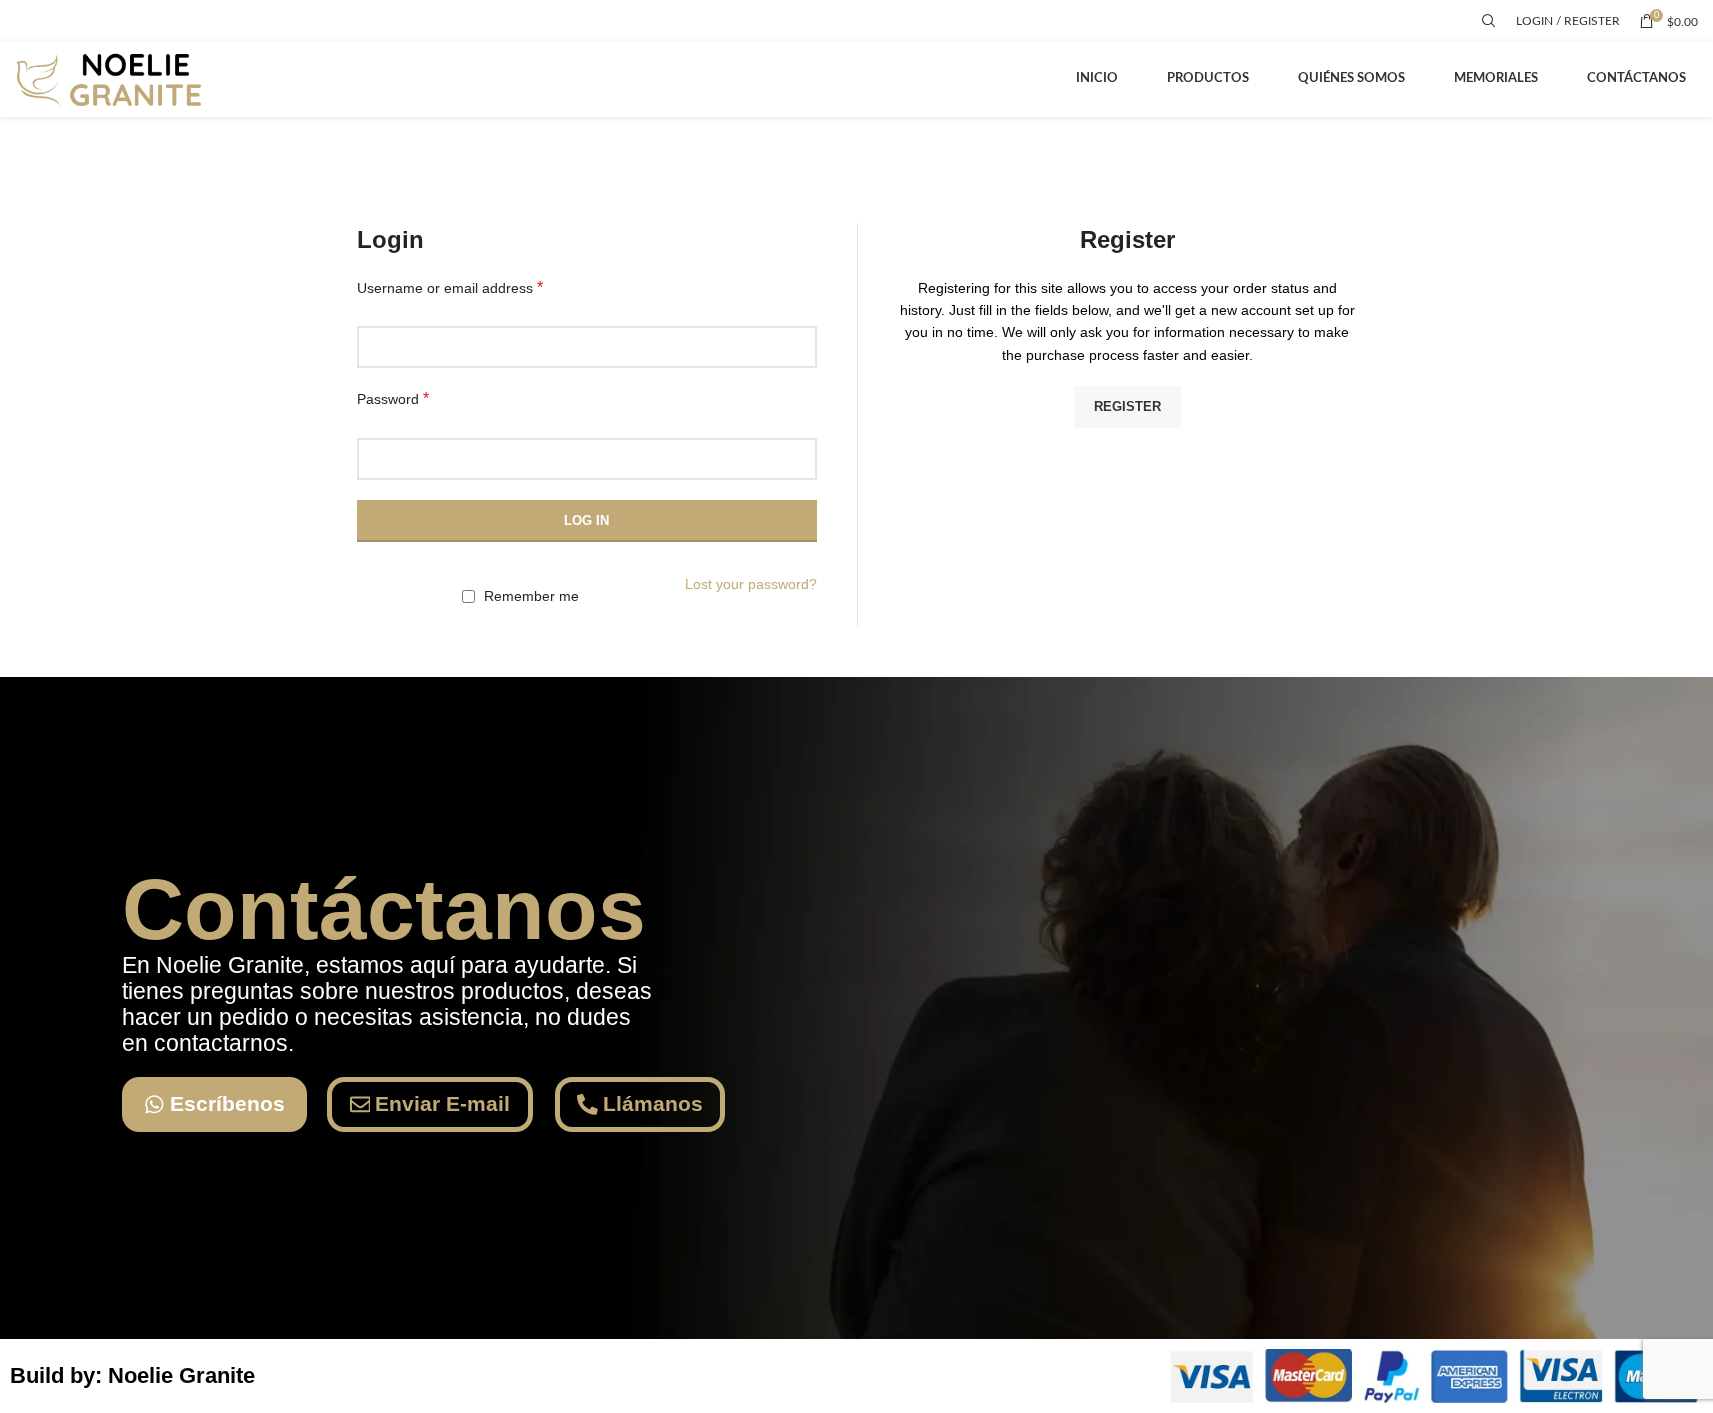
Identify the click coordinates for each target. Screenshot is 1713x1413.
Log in (586, 520)
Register (1127, 406)
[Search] (1489, 21)
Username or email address (450, 287)
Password (393, 398)
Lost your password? (751, 584)
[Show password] (796, 459)
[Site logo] (112, 79)
